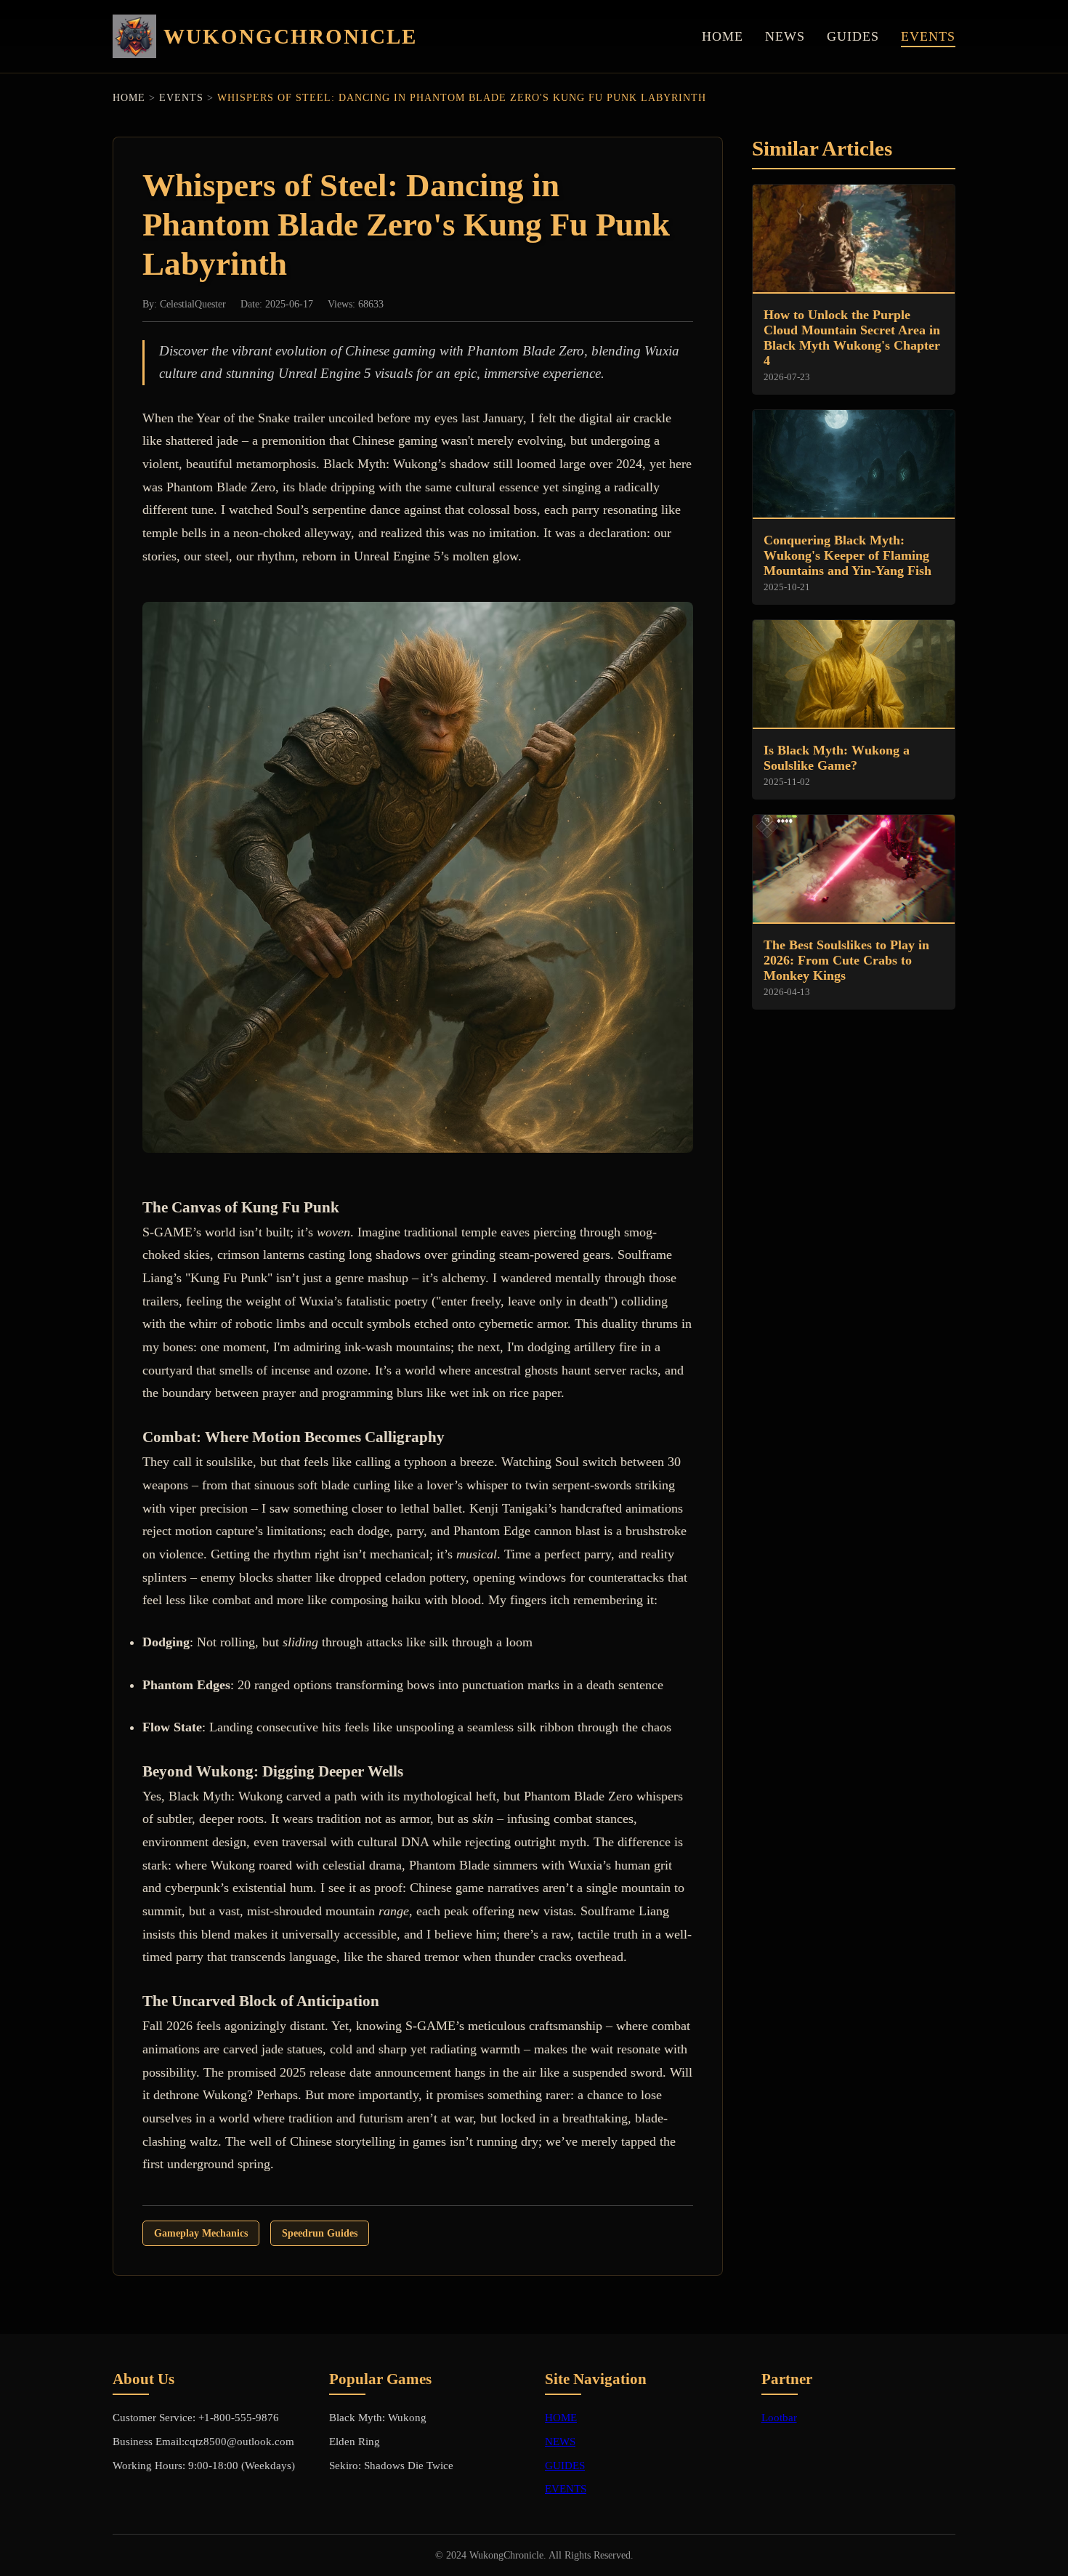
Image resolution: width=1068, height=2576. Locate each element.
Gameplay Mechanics (201, 2233)
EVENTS (928, 36)
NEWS (785, 36)
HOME (723, 36)
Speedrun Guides (320, 2233)
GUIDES (853, 36)
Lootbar (779, 2417)
